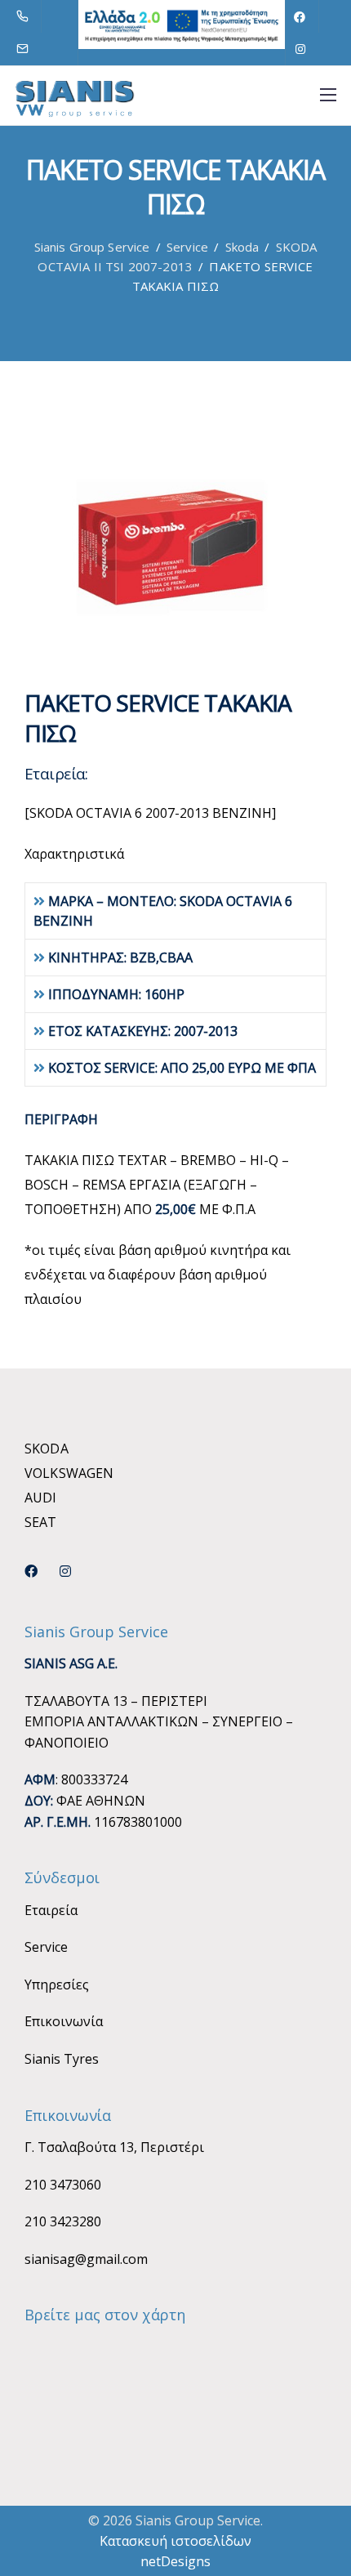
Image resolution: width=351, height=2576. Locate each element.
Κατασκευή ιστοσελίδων (175, 2541)
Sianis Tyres (62, 2059)
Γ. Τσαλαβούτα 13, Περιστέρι (114, 2147)
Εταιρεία (51, 1910)
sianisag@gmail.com (86, 2259)
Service (46, 1947)
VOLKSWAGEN (69, 1473)
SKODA (47, 1449)
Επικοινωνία (64, 2021)
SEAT (41, 1522)
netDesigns (175, 2561)
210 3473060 (63, 2185)
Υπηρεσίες (57, 1984)
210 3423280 (63, 2221)
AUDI (41, 1498)
